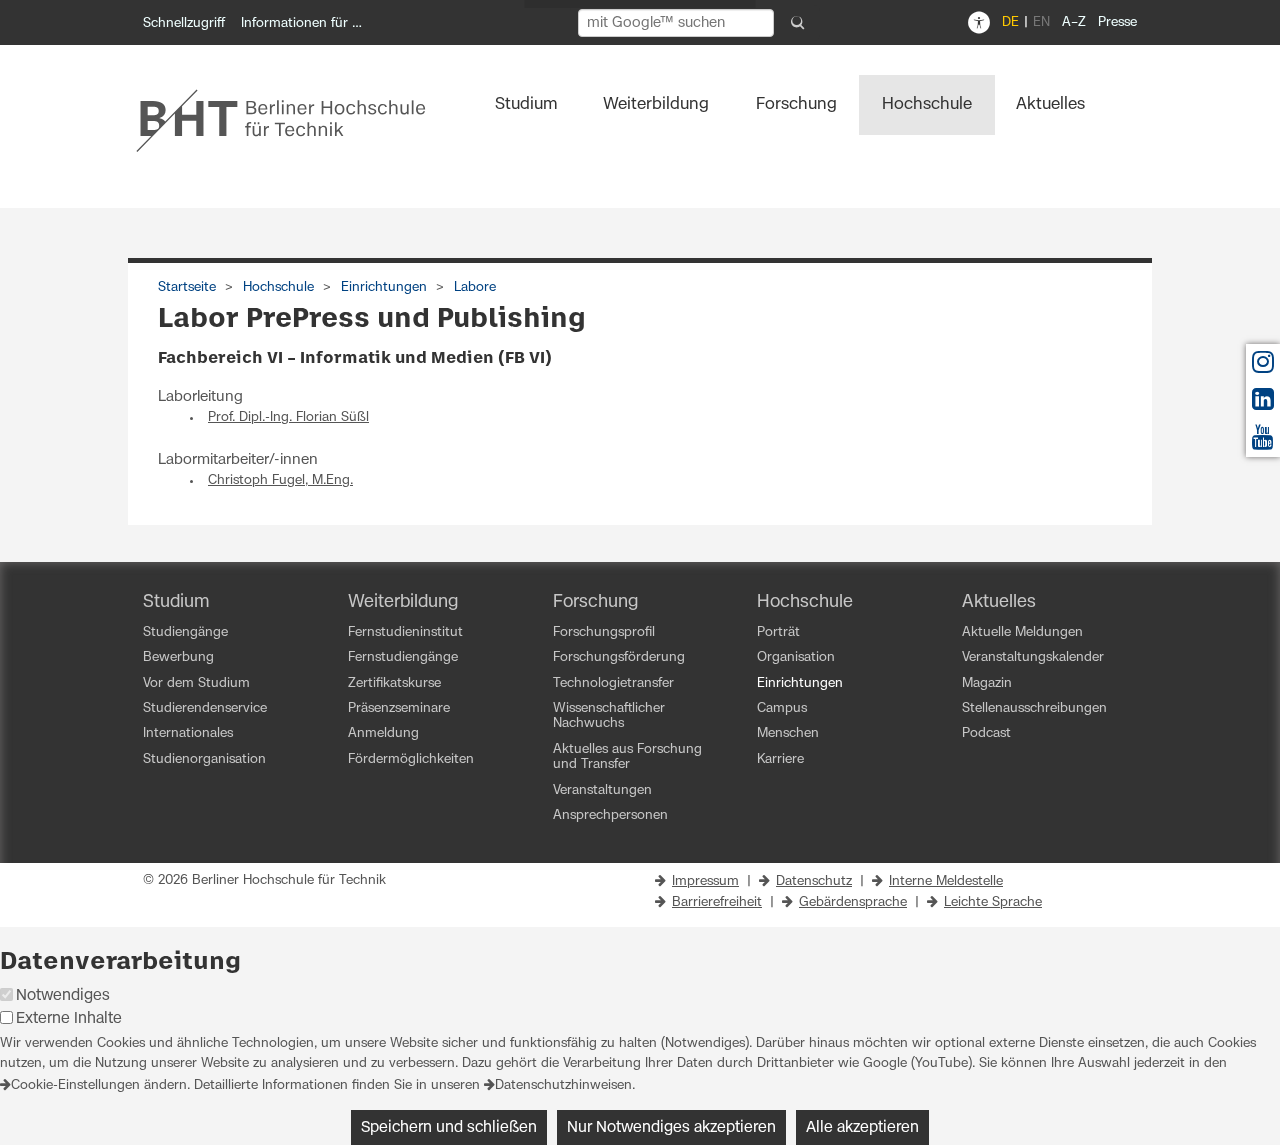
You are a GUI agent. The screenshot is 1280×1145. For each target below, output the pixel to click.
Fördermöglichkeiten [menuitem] (411, 759)
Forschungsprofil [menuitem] (604, 632)
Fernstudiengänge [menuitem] (403, 657)
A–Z (1074, 22)
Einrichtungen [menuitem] (800, 683)
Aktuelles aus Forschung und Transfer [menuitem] (627, 757)
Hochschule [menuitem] (927, 104)
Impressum (705, 881)
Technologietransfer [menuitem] (613, 683)
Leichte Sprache (993, 902)
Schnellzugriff (184, 23)
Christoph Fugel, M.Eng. (280, 480)
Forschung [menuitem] (796, 104)
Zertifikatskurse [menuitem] (394, 683)
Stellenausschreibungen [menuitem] (1034, 708)
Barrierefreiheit (717, 902)
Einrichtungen (384, 287)
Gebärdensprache (853, 902)
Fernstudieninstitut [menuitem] (405, 632)
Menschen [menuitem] (788, 733)
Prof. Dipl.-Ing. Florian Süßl (288, 417)
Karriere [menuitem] (780, 759)
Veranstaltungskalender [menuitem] (1033, 657)
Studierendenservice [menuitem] (205, 708)
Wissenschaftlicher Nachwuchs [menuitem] (609, 716)
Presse (1117, 22)
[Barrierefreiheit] (979, 23)
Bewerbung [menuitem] (178, 657)
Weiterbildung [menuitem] (656, 104)
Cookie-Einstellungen (75, 1085)
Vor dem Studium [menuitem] (196, 683)
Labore (475, 287)
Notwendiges (63, 995)
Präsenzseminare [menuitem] (399, 708)
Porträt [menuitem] (778, 632)
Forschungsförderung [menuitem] (619, 657)
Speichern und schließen (449, 1127)
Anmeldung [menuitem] (383, 733)
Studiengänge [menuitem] (185, 632)
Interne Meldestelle (946, 881)
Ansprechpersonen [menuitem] (610, 815)
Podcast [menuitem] (986, 733)
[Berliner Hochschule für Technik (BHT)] (294, 120)
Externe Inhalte (69, 1018)
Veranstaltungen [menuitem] (602, 790)
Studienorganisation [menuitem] (204, 759)
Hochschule (278, 287)
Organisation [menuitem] (796, 657)
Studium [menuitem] (526, 104)
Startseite (187, 287)
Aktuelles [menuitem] (1050, 104)
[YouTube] (1263, 442)
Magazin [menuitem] (987, 683)
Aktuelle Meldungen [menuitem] (1022, 632)
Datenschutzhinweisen (563, 1085)
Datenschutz (814, 881)
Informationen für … (301, 23)
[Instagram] (1263, 367)
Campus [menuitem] (782, 708)
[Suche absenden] (798, 23)
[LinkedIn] (1263, 404)
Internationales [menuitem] (188, 733)
